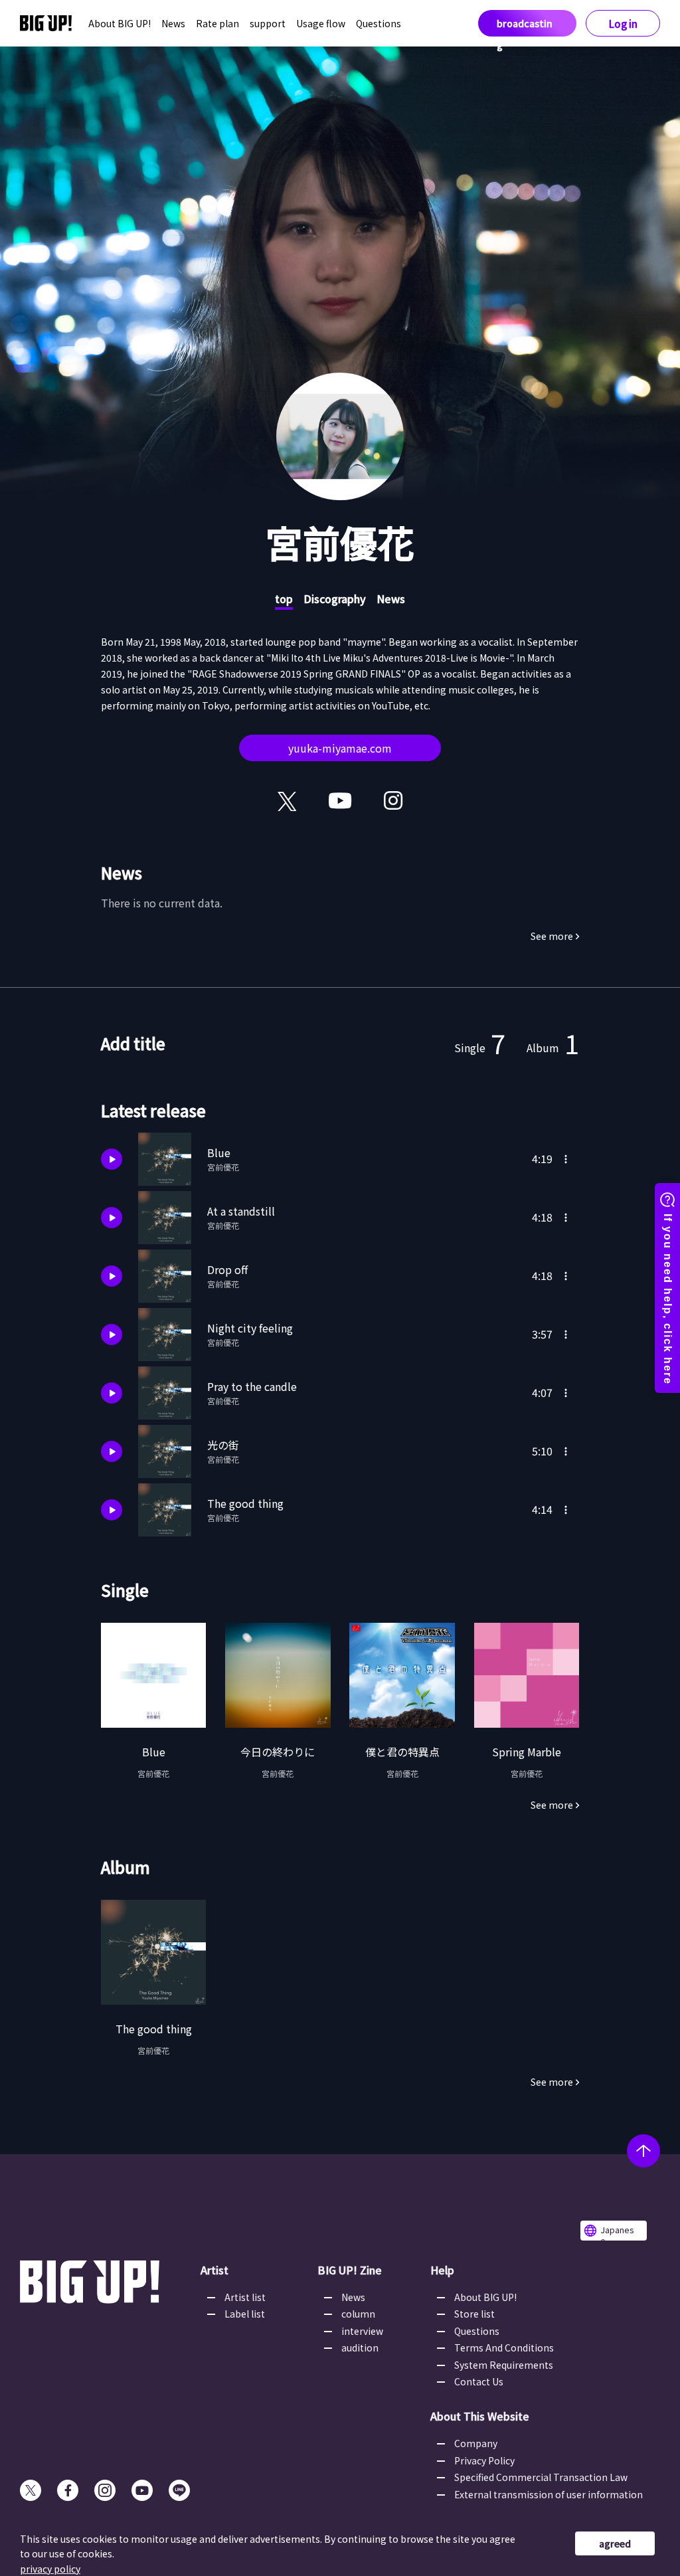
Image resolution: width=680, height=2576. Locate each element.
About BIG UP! (120, 23)
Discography (335, 598)
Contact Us (479, 2381)
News (173, 23)
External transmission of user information (549, 2494)
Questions (379, 23)
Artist (214, 2270)
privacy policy (50, 2569)
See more (552, 936)
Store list (474, 2314)
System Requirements (504, 2365)
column (358, 2314)
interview (362, 2331)
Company (476, 2443)
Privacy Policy (484, 2460)
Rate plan (217, 23)
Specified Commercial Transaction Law (541, 2477)
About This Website (480, 2416)
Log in (623, 24)
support (268, 23)
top (284, 598)
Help (442, 2270)
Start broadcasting (525, 23)
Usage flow (321, 23)
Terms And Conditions (504, 2347)
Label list (245, 2314)
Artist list (245, 2297)
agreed (615, 2543)
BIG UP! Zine (350, 2270)
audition (360, 2347)
